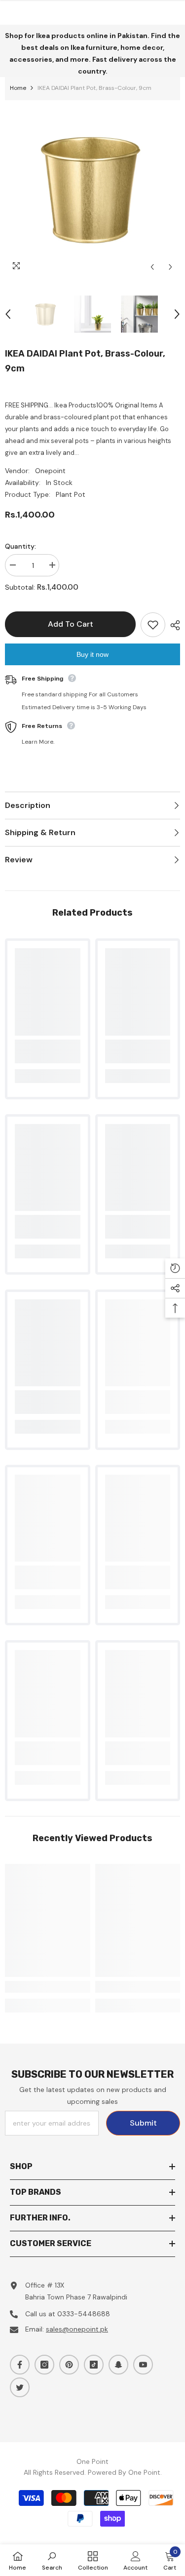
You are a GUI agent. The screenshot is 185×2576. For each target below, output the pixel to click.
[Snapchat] (118, 2365)
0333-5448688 (84, 2314)
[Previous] (152, 267)
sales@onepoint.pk (77, 2329)
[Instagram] (44, 2365)
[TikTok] (94, 2365)
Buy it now (92, 654)
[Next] (170, 267)
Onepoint (50, 471)
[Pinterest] (69, 2365)
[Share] (173, 625)
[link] (48, 1051)
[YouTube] (143, 2365)
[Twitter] (20, 2387)
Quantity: (20, 546)
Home (18, 88)
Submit (143, 2123)
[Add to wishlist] (153, 625)
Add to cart (71, 624)
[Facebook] (20, 2365)
